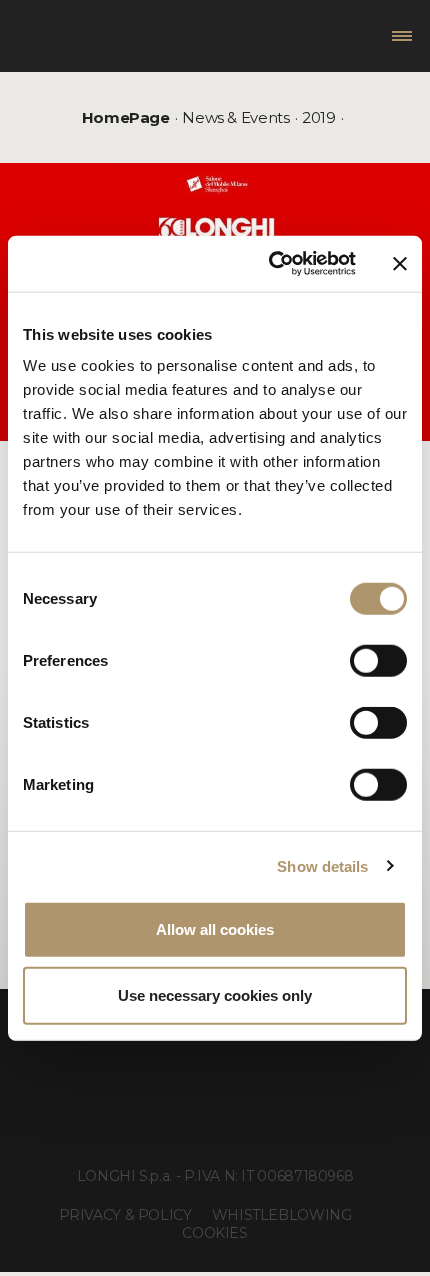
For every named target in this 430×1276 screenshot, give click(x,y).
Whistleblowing (282, 1215)
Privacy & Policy (125, 1215)
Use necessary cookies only (215, 994)
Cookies (214, 1233)
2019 (319, 117)
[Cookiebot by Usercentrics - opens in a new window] (270, 264)
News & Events (235, 117)
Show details (322, 865)
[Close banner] (400, 264)
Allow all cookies (215, 929)
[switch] (378, 661)
